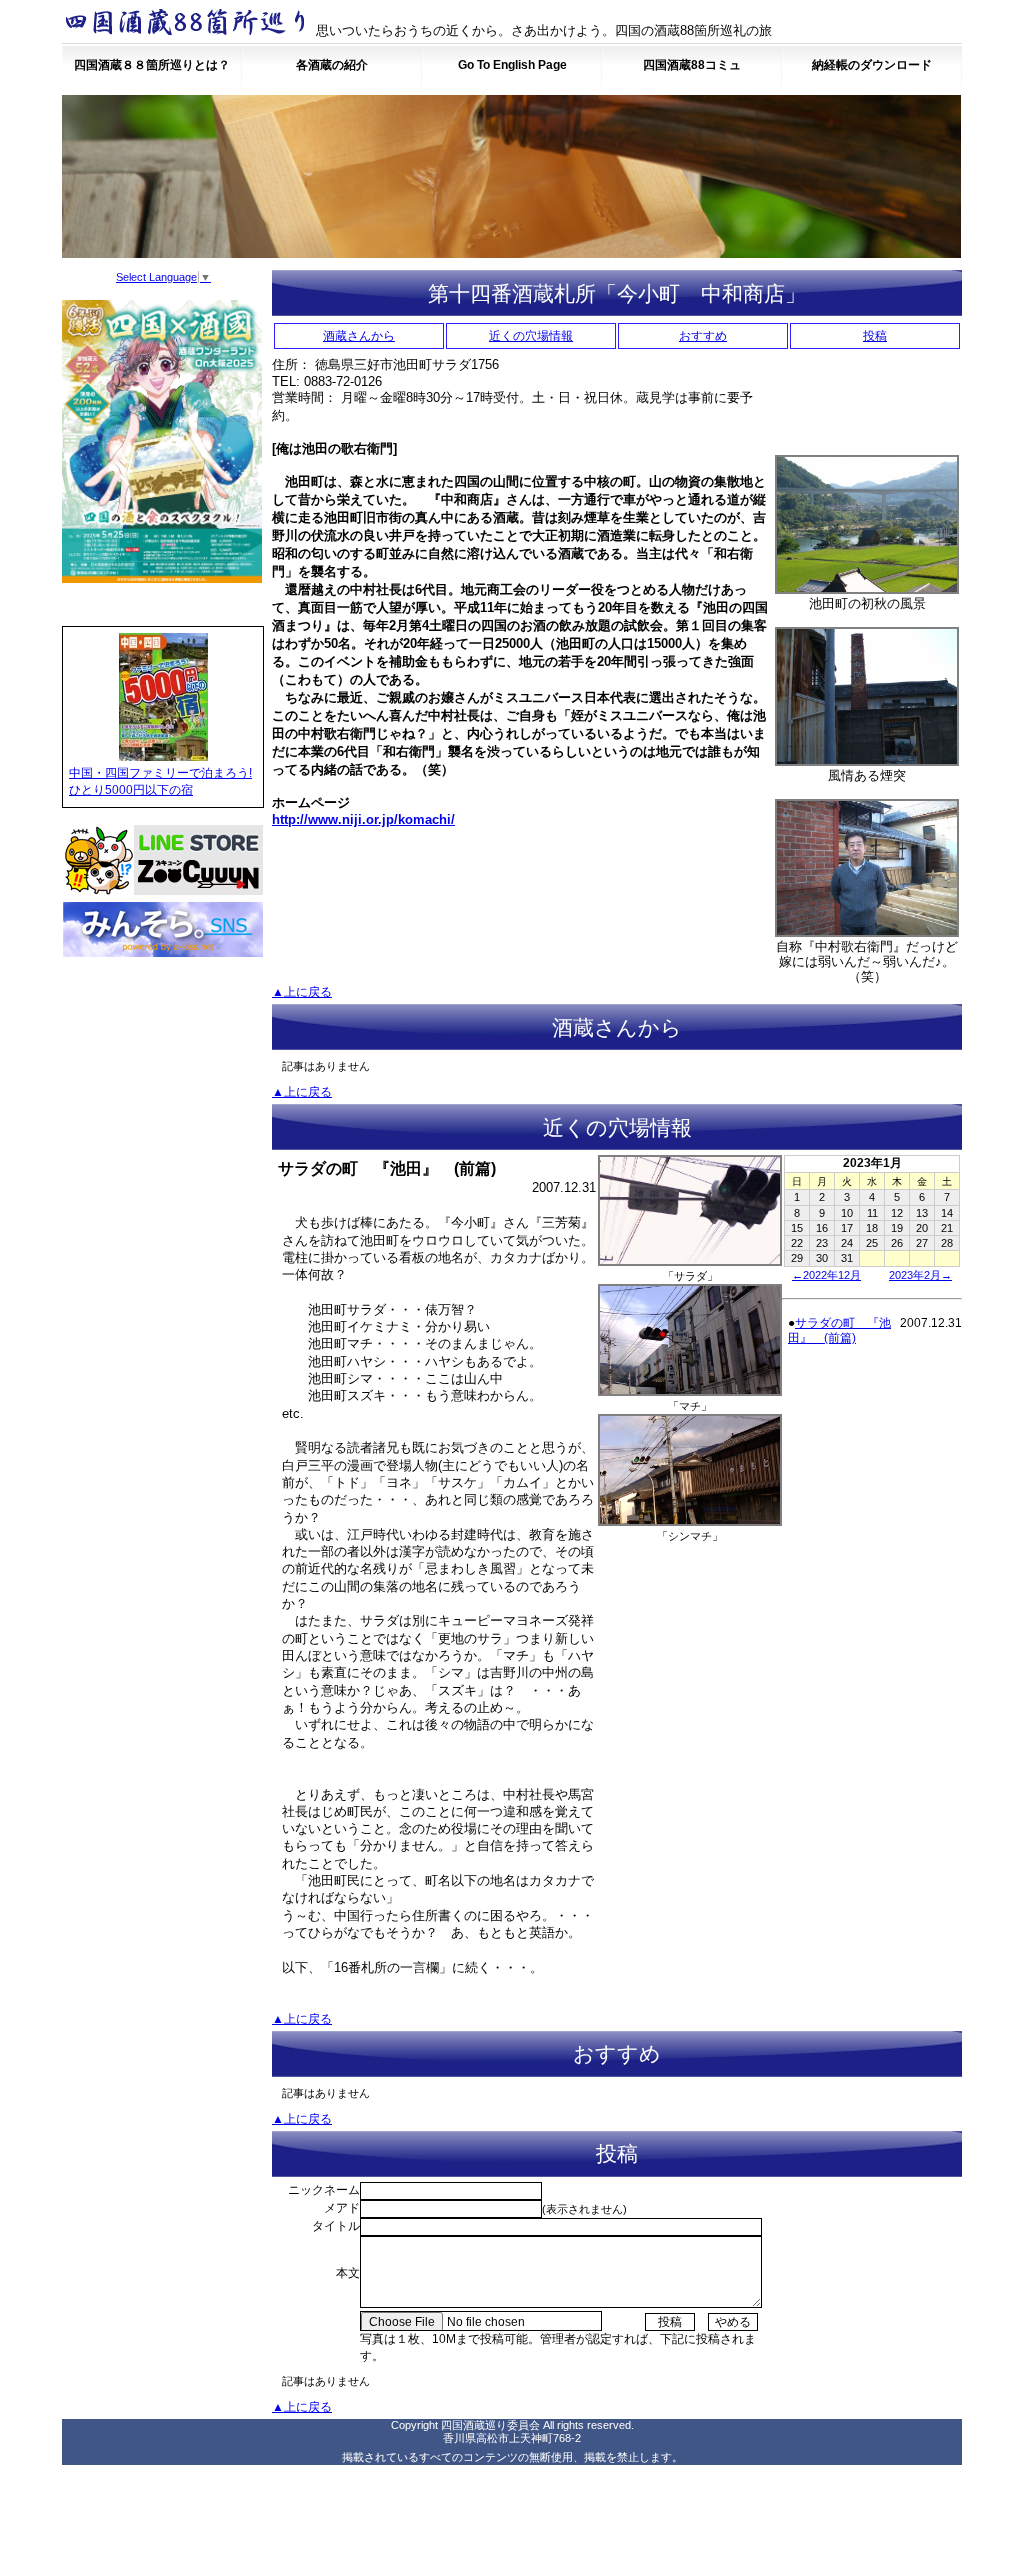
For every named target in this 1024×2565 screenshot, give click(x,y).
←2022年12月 (826, 1275)
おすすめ (703, 336)
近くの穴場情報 (531, 336)
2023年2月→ (920, 1275)
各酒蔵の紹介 (332, 65)
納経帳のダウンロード (872, 65)
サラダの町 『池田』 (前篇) (839, 1331)
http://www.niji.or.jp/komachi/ (363, 819)
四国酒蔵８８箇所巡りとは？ (152, 65)
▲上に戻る (302, 992)
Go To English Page (512, 65)
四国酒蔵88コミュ (692, 65)
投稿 (875, 336)
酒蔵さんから (359, 336)
